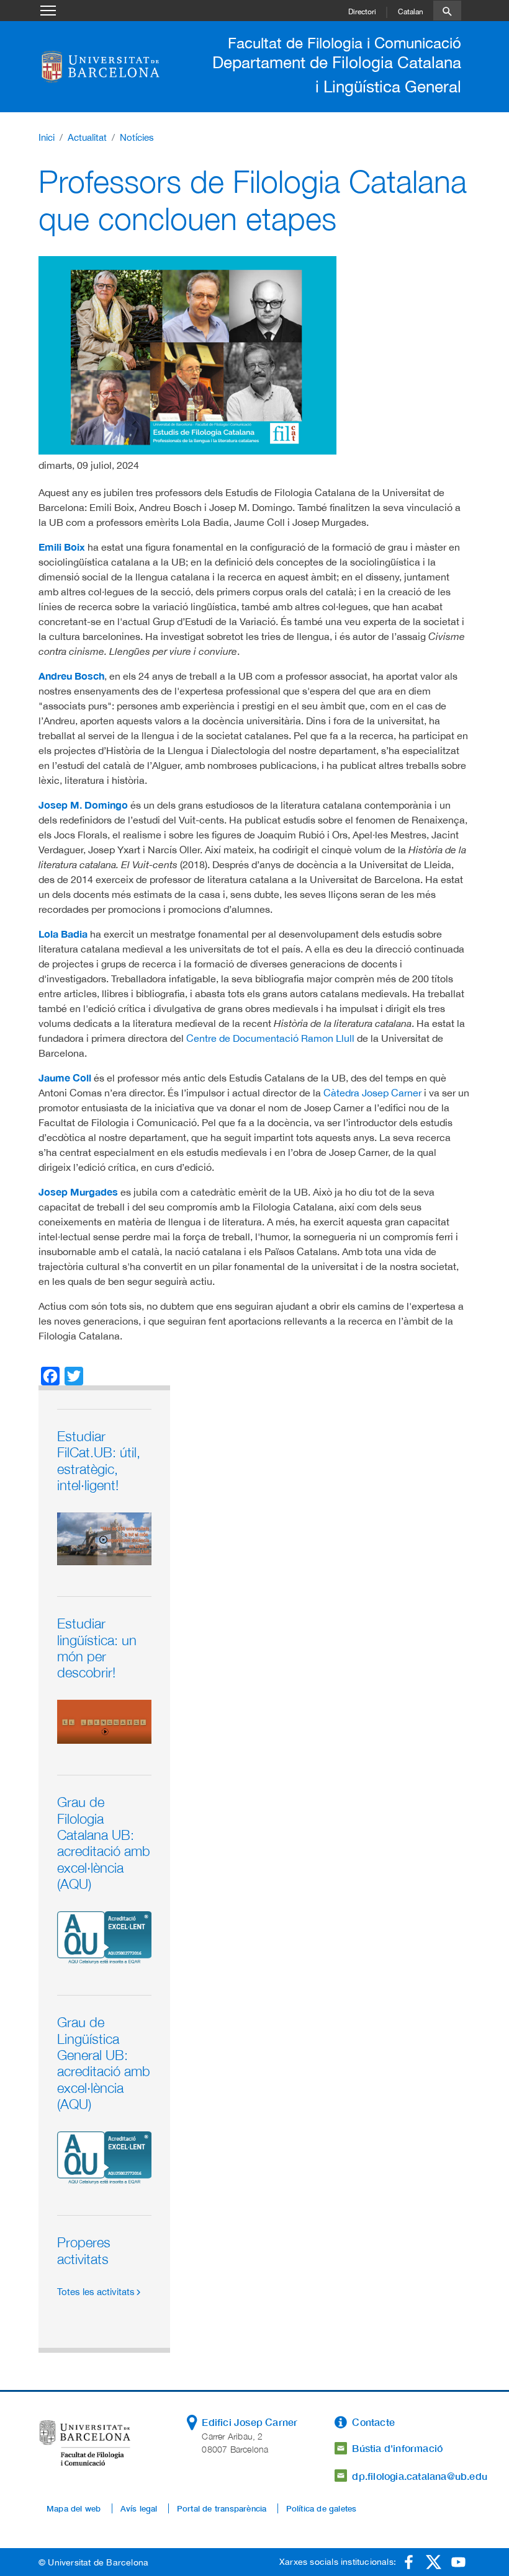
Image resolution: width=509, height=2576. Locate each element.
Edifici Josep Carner (250, 2422)
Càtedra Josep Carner (372, 1093)
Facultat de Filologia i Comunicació (345, 43)
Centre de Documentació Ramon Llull (270, 1038)
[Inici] (103, 66)
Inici (47, 137)
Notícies (137, 137)
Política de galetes (322, 2508)
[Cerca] (447, 11)
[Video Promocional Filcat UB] (104, 1538)
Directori (362, 12)
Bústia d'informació (397, 2448)
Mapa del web (74, 2508)
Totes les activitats (96, 2292)
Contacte (373, 2422)
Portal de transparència (222, 2508)
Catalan (411, 12)
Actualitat (87, 137)
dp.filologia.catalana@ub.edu (420, 2476)
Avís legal (139, 2508)
